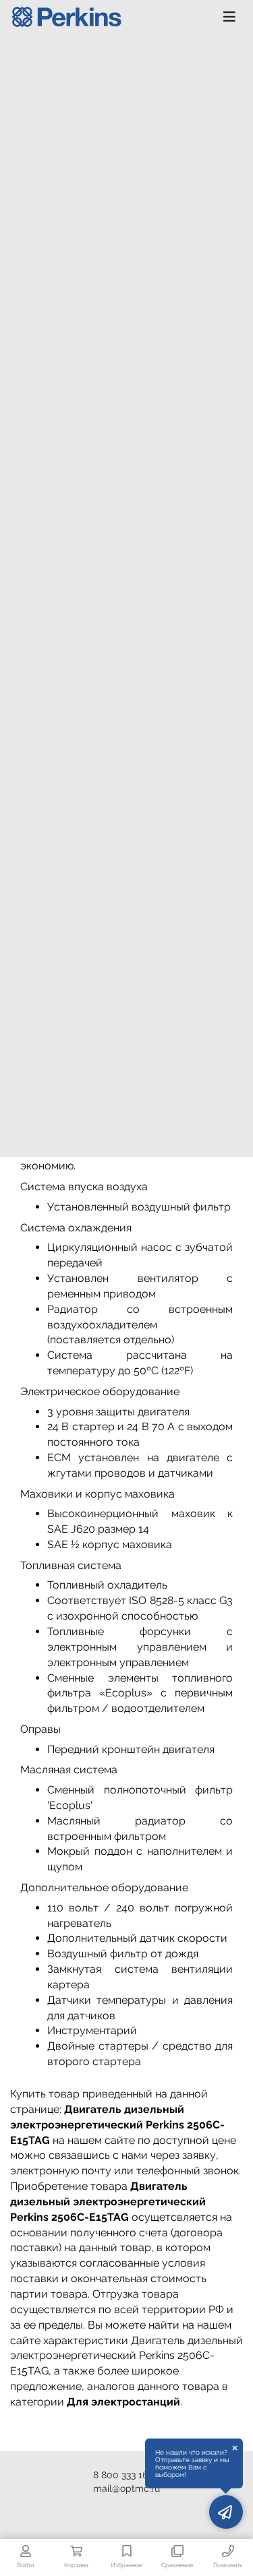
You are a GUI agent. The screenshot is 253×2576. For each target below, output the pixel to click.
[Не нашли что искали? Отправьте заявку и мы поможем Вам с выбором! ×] (226, 2512)
